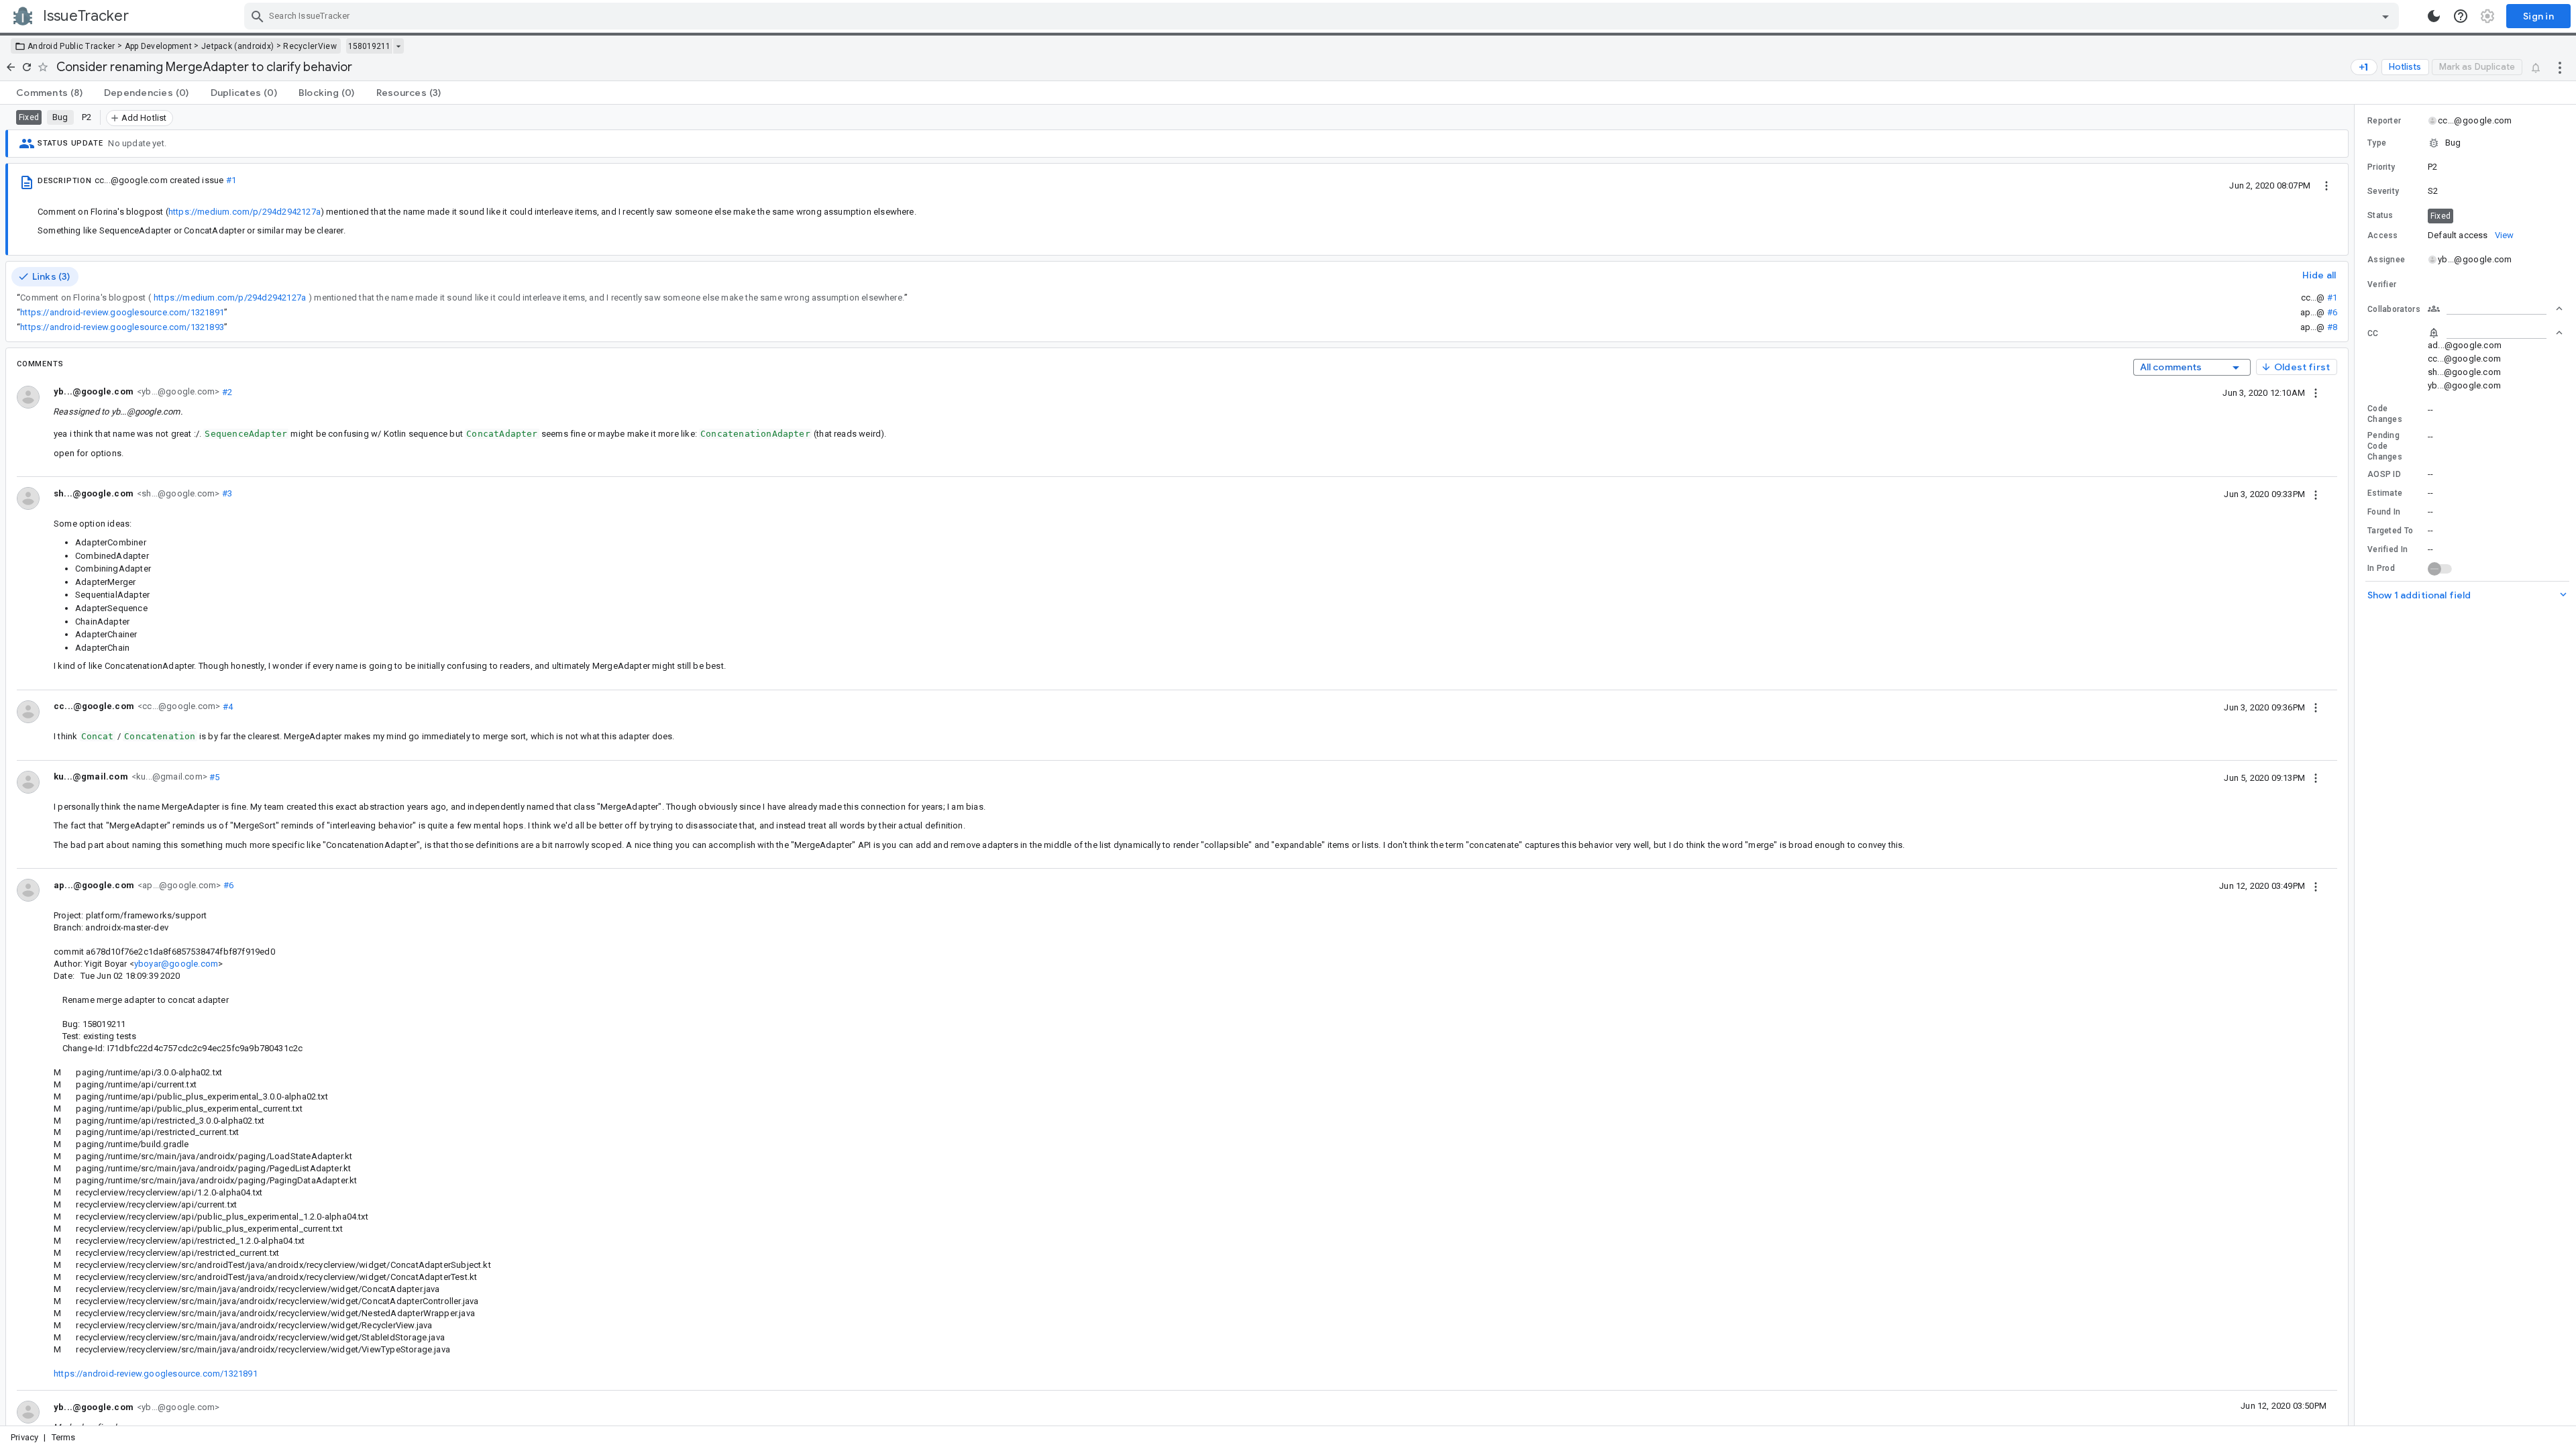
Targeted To (2390, 531)
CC (2373, 333)
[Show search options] (2385, 16)
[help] (2461, 16)
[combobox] (1323, 16)
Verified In (2387, 549)
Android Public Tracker (71, 46)
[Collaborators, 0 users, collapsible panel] (2495, 309)
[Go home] (11, 67)
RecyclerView (310, 46)
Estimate (2385, 493)
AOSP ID (2384, 474)
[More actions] (2560, 67)
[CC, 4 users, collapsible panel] (2495, 333)
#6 (2332, 312)
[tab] (49, 93)
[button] (2465, 143)
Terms (64, 1437)
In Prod (2381, 568)
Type (2377, 143)
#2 (226, 391)
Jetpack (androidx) (237, 46)
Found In (2384, 512)
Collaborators (2394, 309)
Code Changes (2385, 414)
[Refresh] (27, 67)
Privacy (24, 1437)
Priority (2381, 167)
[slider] (2357, 765)
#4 (226, 706)
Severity (2383, 191)
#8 (2332, 327)
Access (2383, 235)
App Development (159, 46)
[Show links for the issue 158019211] (398, 46)
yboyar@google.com (176, 964)
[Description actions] (2326, 185)
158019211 (369, 46)
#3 (226, 493)
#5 (214, 776)
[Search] (258, 16)
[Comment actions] (2316, 392)
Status (2380, 215)
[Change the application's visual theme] (2434, 16)
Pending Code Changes (2385, 446)
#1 (231, 180)
